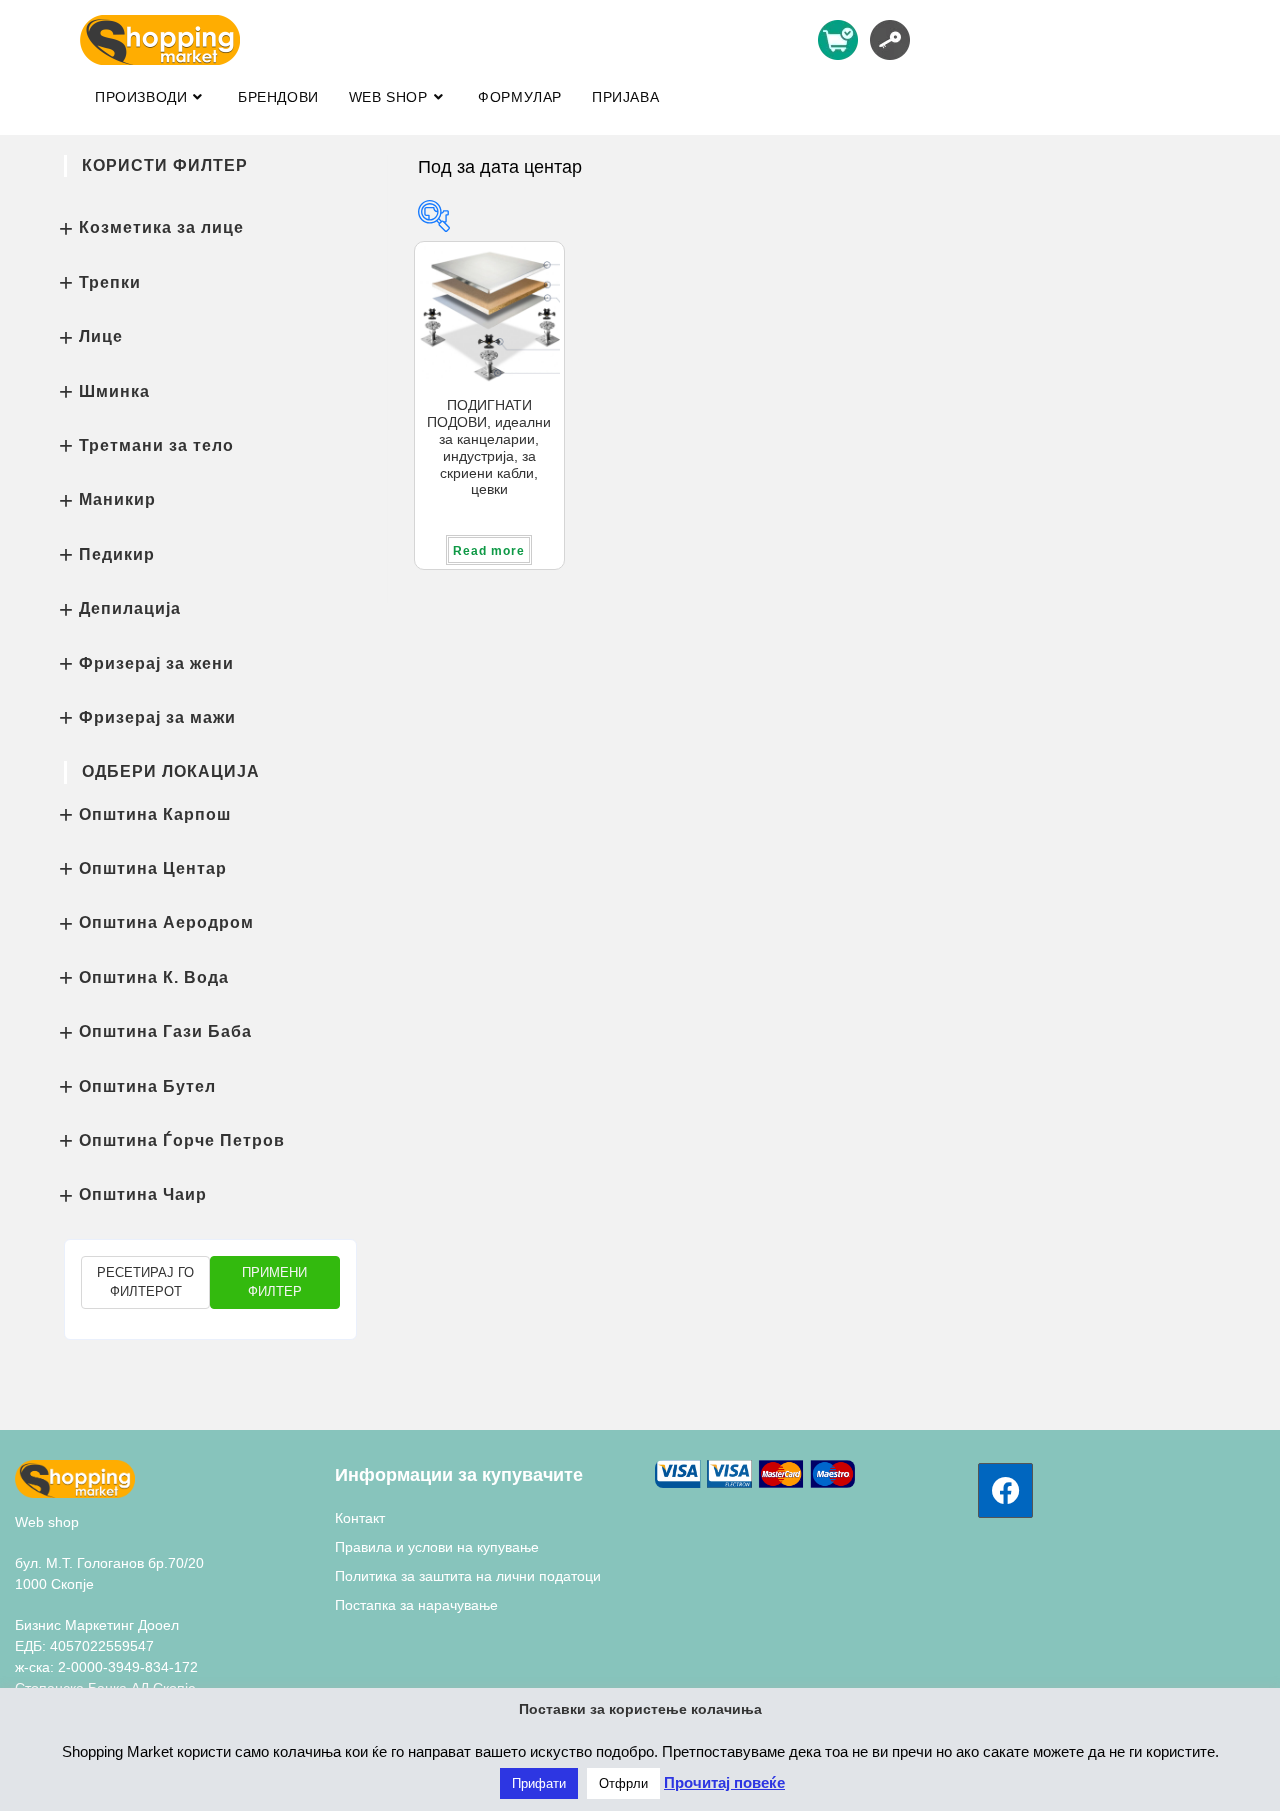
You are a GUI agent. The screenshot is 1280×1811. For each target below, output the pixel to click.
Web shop (47, 1522)
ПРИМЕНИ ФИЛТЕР (274, 1282)
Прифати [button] (539, 1783)
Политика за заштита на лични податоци (468, 1576)
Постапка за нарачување (416, 1605)
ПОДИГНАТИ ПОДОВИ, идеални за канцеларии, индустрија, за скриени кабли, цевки (489, 447)
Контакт (360, 1518)
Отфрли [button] (623, 1783)
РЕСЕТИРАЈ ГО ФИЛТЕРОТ (145, 1282)
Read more (489, 551)
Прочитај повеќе (724, 1782)
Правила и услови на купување (437, 1547)
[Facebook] (1005, 1490)
